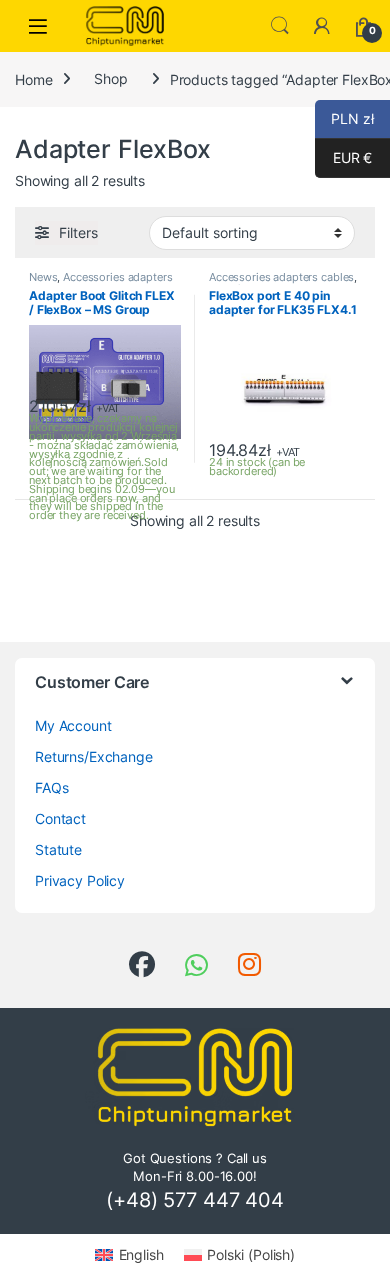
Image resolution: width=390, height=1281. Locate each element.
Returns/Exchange (94, 756)
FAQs (51, 787)
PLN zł (344, 118)
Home (33, 78)
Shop (110, 78)
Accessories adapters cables (281, 277)
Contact (60, 818)
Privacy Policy (80, 880)
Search (280, 26)
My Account (73, 725)
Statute (58, 849)
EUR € (343, 157)
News (43, 277)
